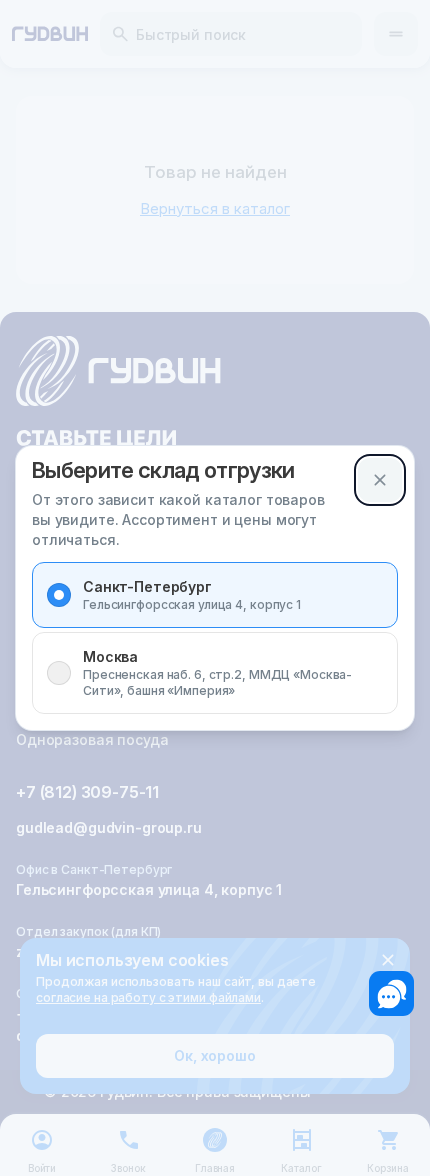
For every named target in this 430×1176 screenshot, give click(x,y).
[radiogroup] (215, 638)
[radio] (59, 595)
